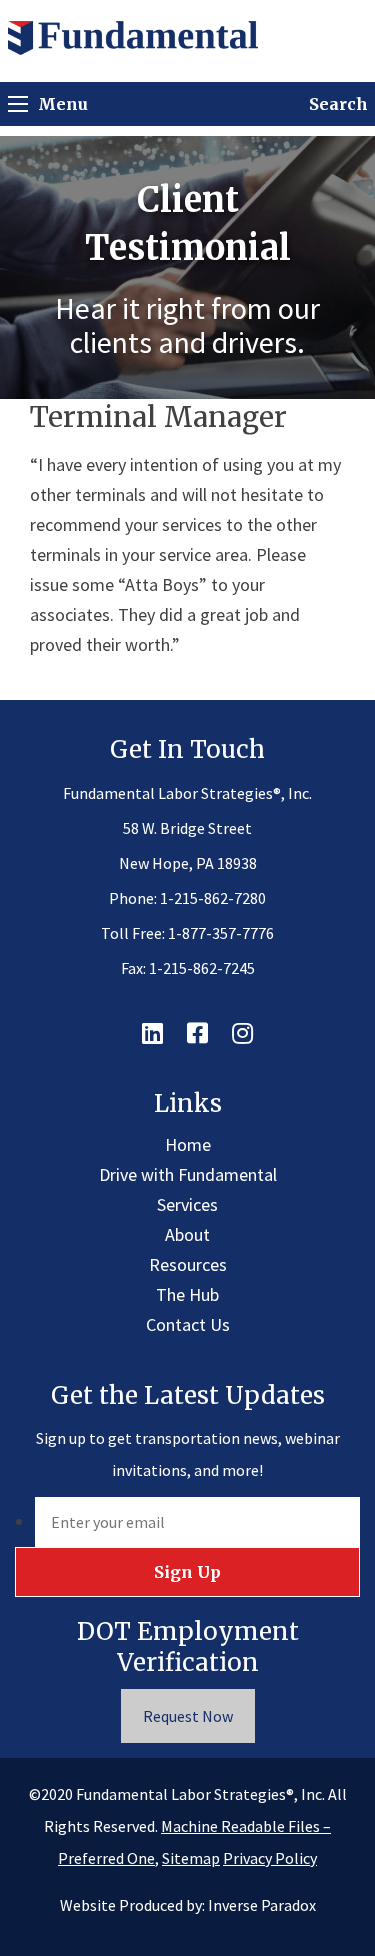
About (187, 1234)
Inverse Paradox (262, 1905)
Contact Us (188, 1324)
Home (188, 1144)
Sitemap (191, 1858)
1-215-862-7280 (213, 898)
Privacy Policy (270, 1858)
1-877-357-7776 (221, 933)
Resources (188, 1264)
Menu (63, 104)
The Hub (187, 1294)
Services (187, 1204)
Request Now (188, 1716)
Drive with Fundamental (188, 1174)
